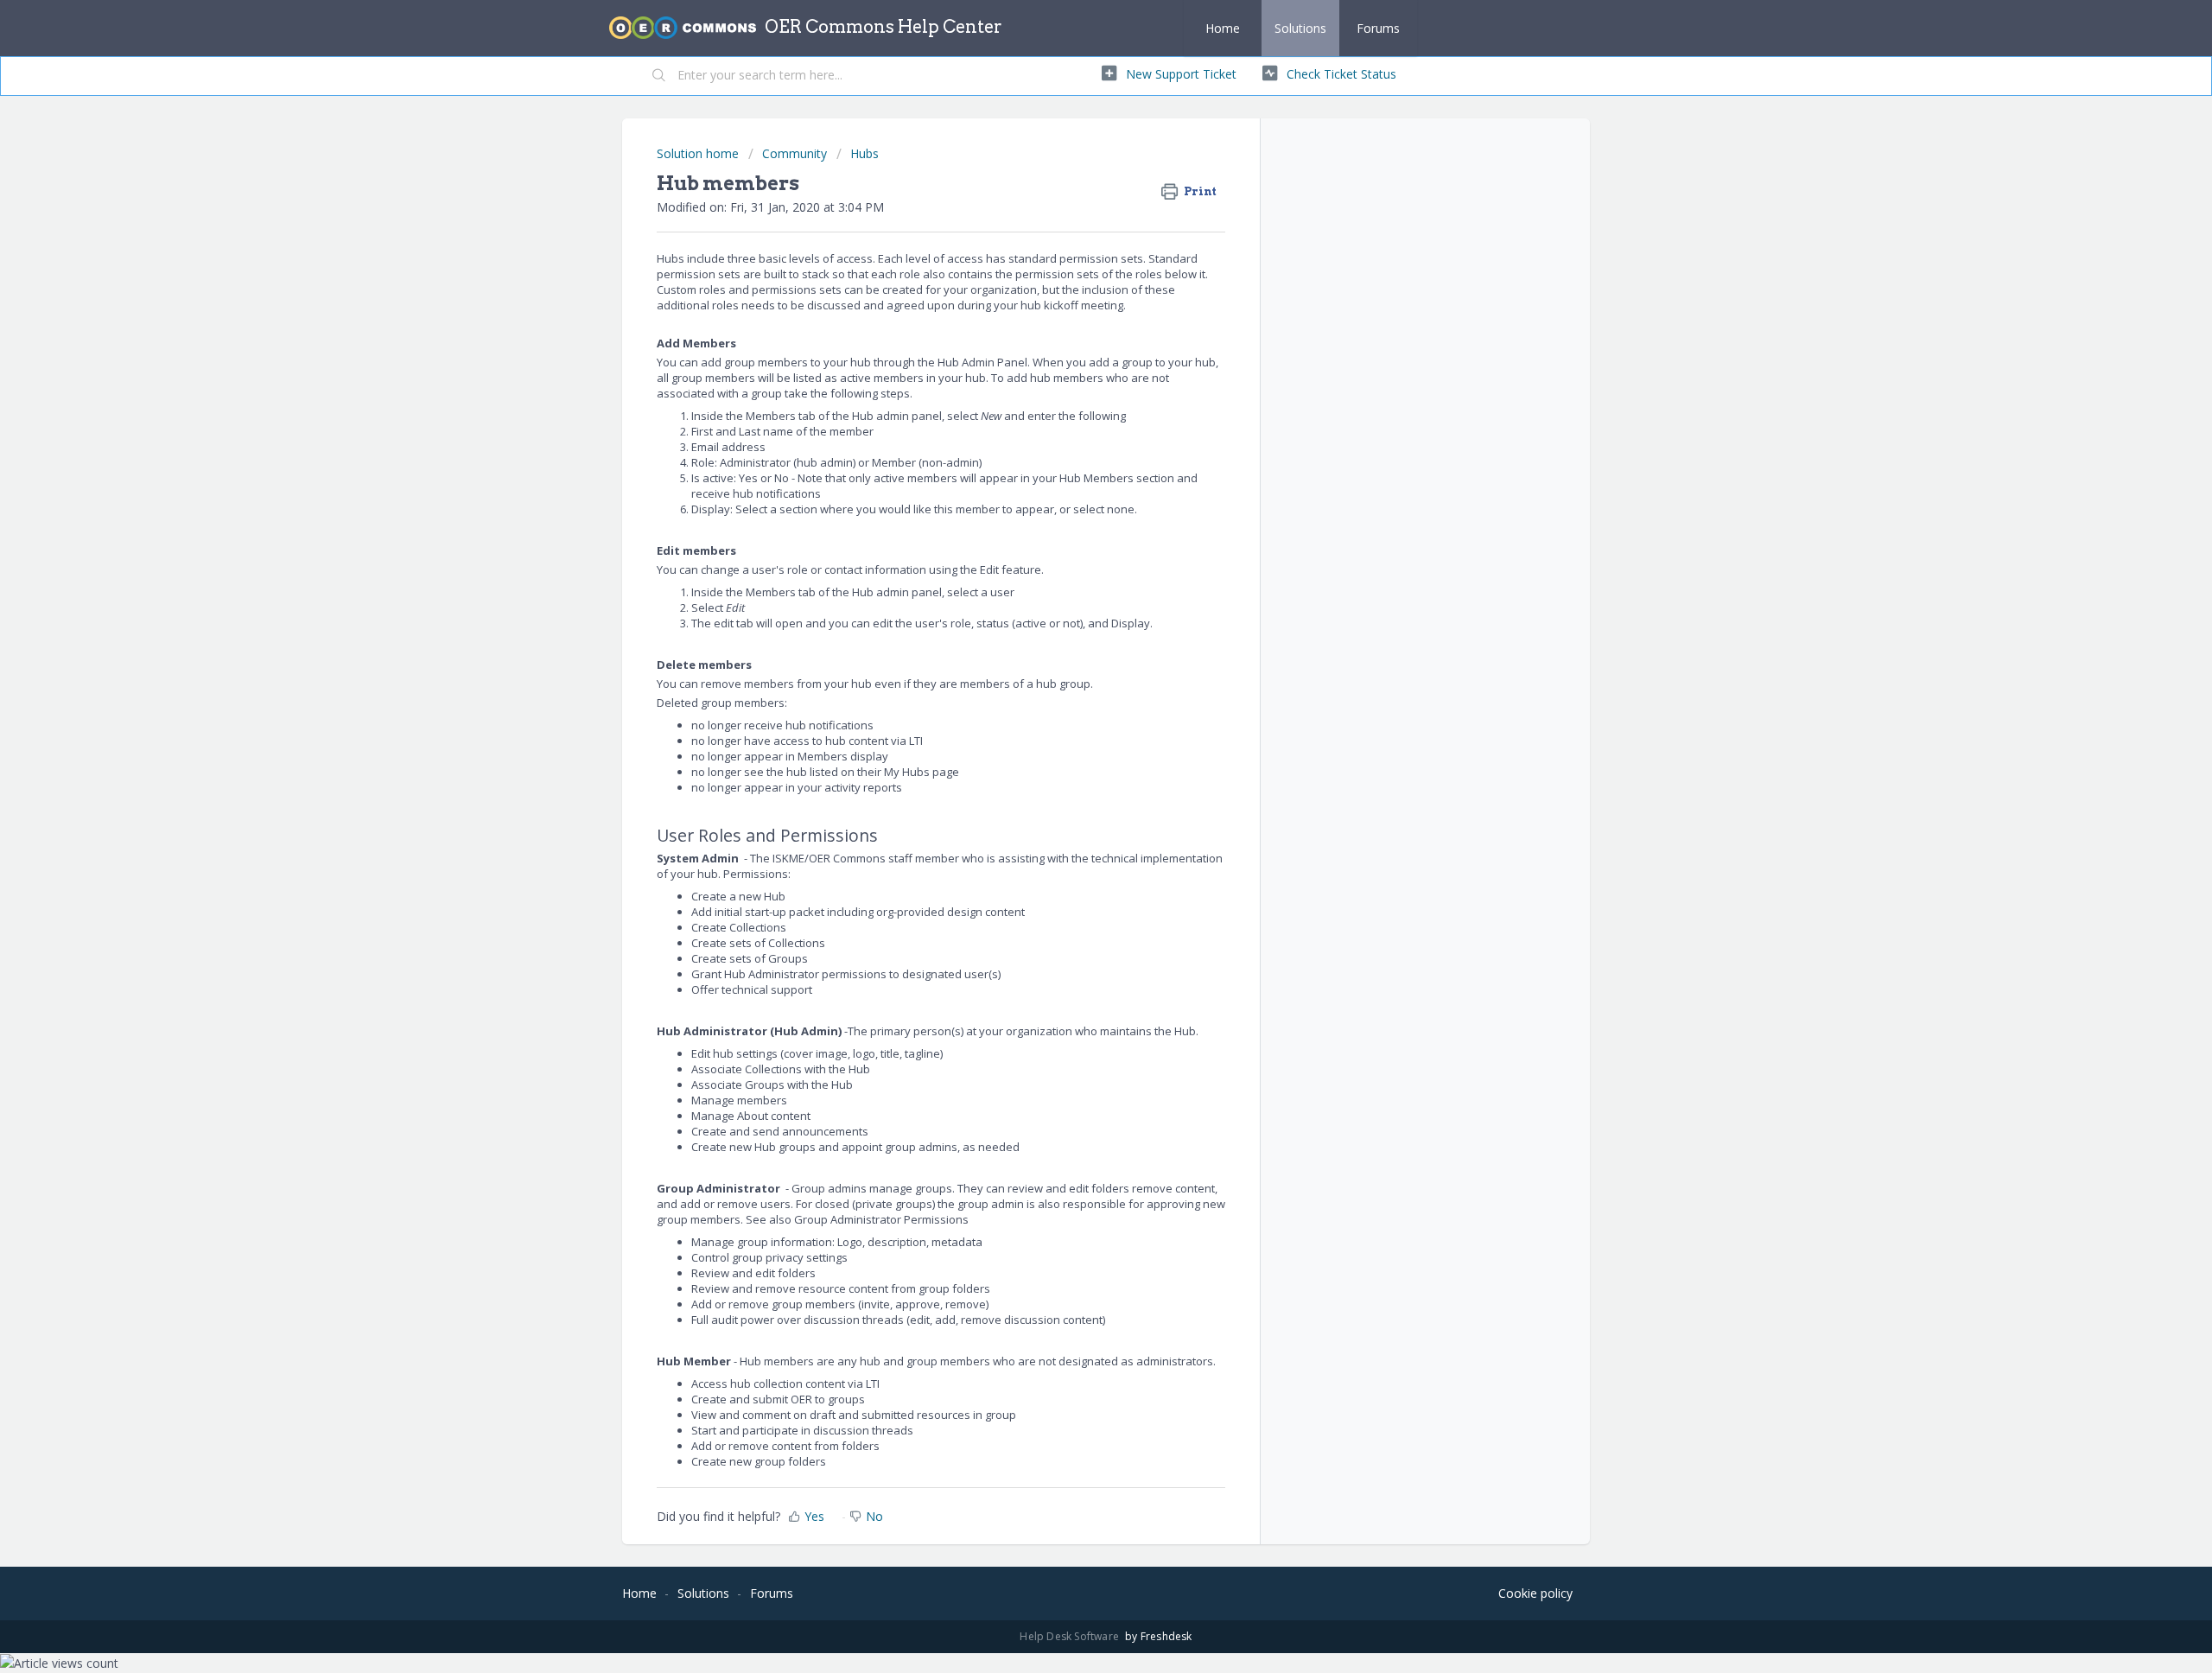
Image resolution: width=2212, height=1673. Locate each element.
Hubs (864, 153)
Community (795, 153)
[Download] (1074, 624)
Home (1223, 28)
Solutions (1300, 28)
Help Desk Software (1071, 1636)
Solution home (699, 153)
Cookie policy (1535, 1593)
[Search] (659, 76)
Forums (1378, 28)
